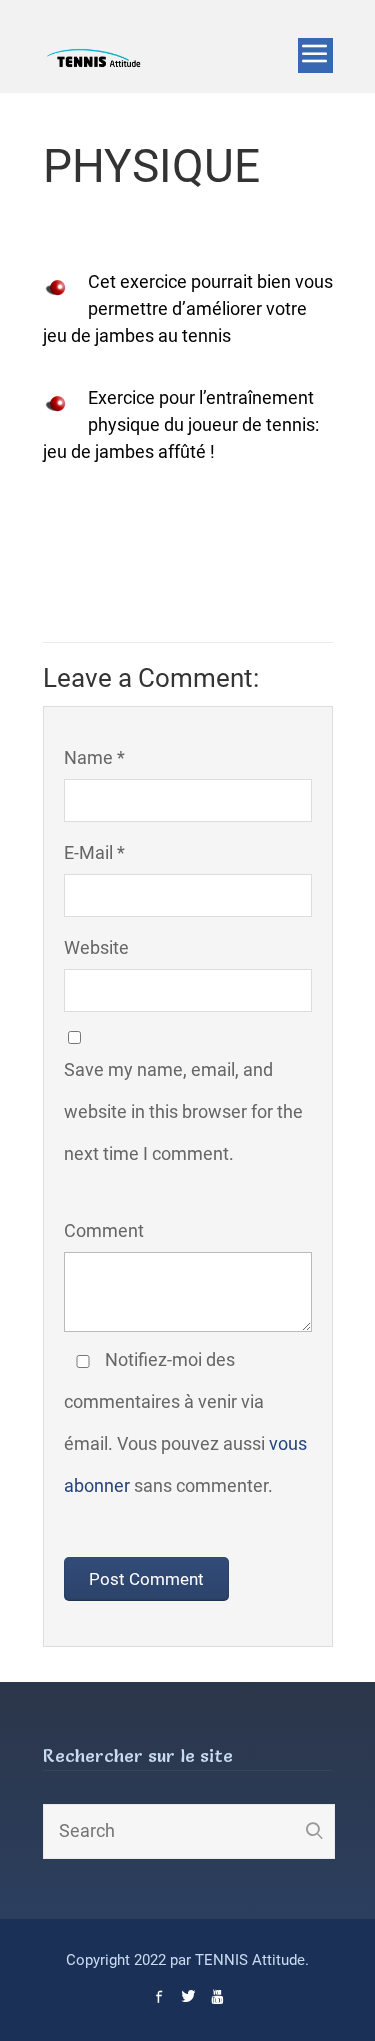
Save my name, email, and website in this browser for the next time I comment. (183, 1111)
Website (96, 947)
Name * (94, 757)
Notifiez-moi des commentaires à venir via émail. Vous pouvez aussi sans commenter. (185, 1422)
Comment (104, 1230)
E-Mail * (94, 852)
